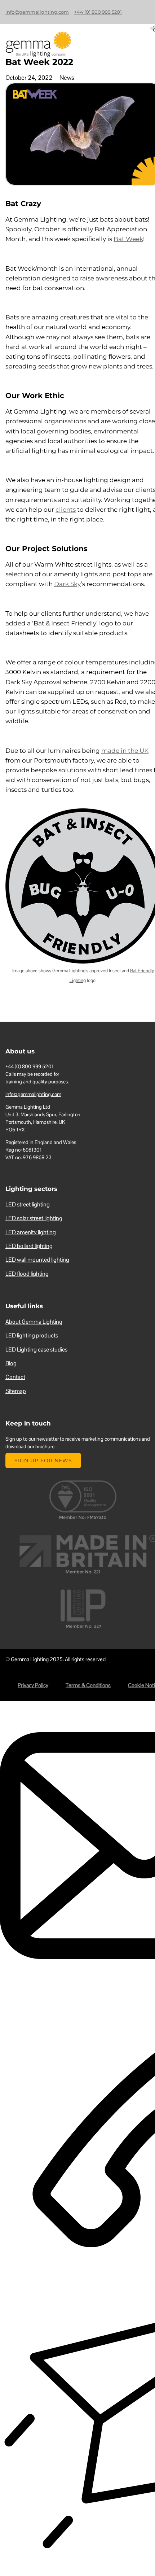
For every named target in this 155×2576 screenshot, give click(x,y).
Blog (11, 1363)
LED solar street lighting (34, 1218)
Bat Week (128, 239)
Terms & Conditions (88, 1685)
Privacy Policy (33, 1685)
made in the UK (125, 751)
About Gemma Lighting (34, 1322)
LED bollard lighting (29, 1246)
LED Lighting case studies (36, 1350)
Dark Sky (67, 584)
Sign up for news (43, 1461)
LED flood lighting (27, 1274)
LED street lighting (28, 1204)
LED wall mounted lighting (37, 1260)
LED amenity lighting (31, 1232)
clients (66, 510)
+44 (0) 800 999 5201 (98, 12)
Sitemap (16, 1391)
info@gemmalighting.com (37, 12)
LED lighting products (32, 1335)
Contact (15, 1377)
